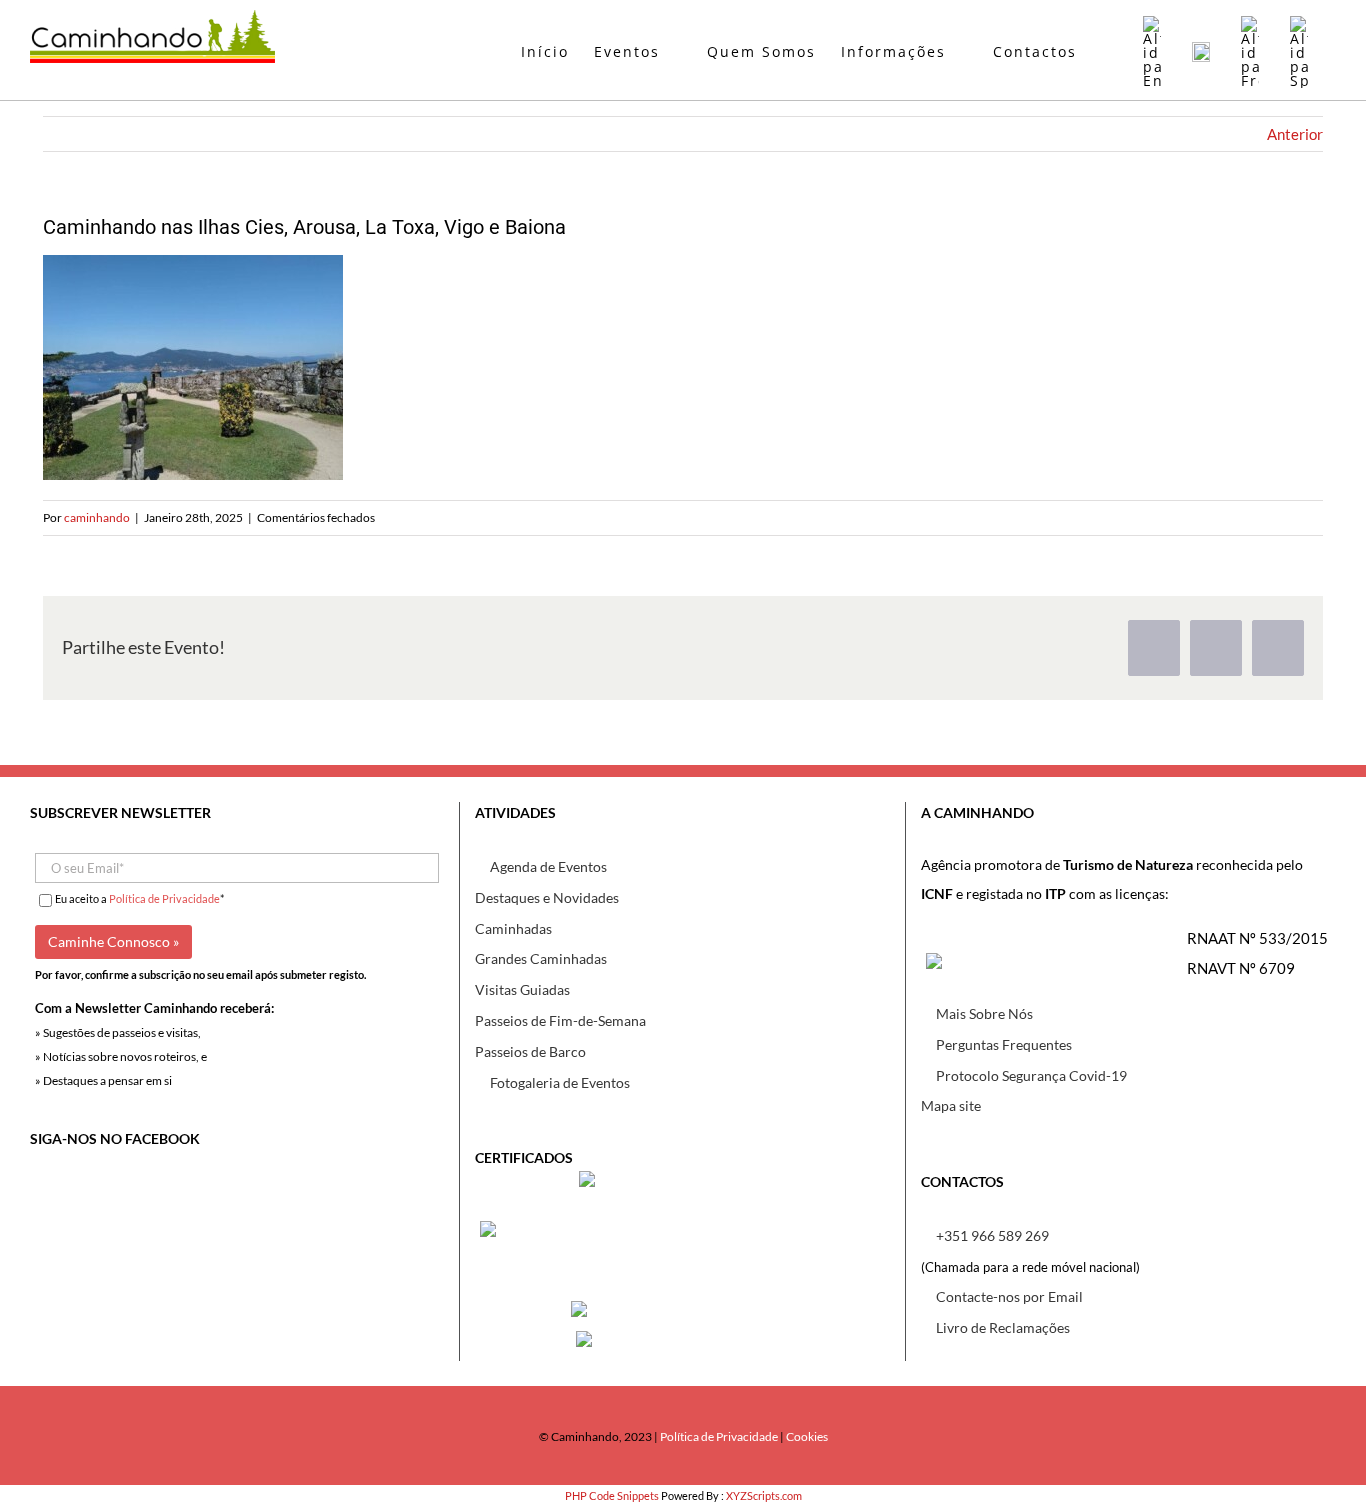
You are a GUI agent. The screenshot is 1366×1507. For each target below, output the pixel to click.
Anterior (1295, 134)
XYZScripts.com (764, 1495)
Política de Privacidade (164, 898)
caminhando (97, 517)
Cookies (807, 1436)
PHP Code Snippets (612, 1495)
